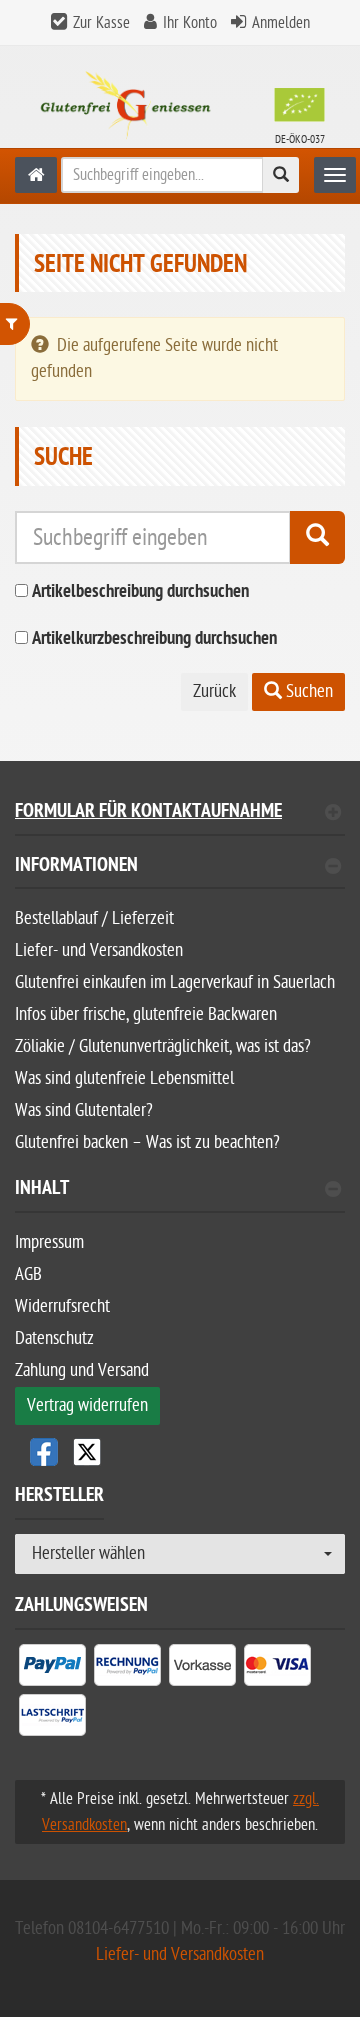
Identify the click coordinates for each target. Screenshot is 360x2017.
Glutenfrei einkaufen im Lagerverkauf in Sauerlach (175, 982)
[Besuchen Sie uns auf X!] (180, 1452)
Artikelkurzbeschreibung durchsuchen (154, 639)
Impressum (49, 1242)
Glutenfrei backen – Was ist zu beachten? (147, 1142)
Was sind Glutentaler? (84, 1110)
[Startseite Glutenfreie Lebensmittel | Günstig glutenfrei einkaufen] (180, 105)
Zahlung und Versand (82, 1370)
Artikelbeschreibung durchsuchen (140, 592)
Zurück (214, 691)
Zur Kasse (101, 23)
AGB (28, 1274)
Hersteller (59, 1498)
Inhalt (42, 1190)
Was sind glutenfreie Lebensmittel (124, 1078)
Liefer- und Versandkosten (99, 950)
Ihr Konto (190, 23)
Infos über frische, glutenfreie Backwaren (146, 1014)
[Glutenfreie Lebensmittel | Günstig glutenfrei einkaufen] (36, 175)
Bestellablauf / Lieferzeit (94, 918)
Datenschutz (54, 1338)
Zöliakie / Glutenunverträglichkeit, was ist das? (163, 1046)
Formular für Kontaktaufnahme (148, 813)
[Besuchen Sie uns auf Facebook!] (44, 1452)
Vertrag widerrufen (87, 1405)
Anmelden (281, 23)
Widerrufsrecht (62, 1306)
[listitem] (52, 1669)
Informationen (76, 867)
